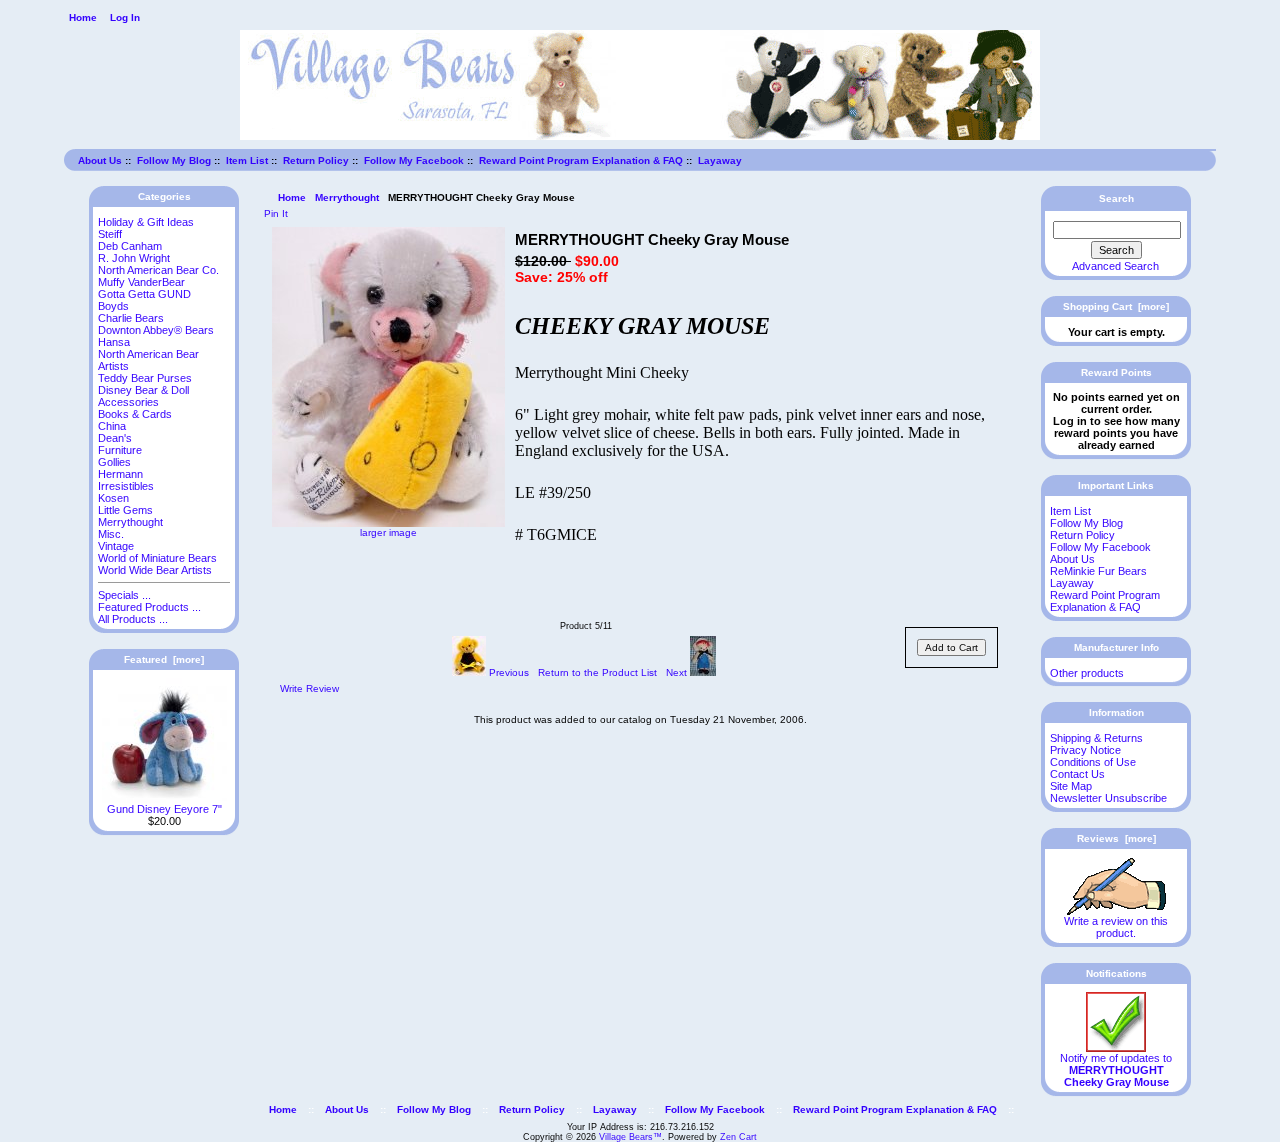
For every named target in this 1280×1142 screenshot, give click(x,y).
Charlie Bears (131, 318)
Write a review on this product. (1116, 927)
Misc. (111, 534)
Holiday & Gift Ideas (146, 222)
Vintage (116, 546)
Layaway (720, 160)
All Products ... (133, 619)
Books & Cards (135, 414)
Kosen (113, 498)
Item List (247, 160)
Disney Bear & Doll (143, 390)
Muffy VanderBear (141, 282)
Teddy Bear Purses (145, 378)
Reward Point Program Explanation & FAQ (581, 160)
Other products (1087, 673)
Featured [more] (164, 659)
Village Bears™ (630, 1137)
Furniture (120, 450)
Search (1116, 198)
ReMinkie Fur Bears (1098, 571)
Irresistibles (126, 486)
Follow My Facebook (414, 160)
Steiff (110, 234)
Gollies (114, 462)
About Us (100, 160)
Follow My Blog (174, 160)
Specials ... (124, 595)
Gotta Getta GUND (144, 294)
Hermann (120, 474)
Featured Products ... (149, 607)
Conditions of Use (1093, 762)
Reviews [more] (1116, 838)
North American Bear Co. (158, 270)
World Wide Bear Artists (155, 570)
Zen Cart (738, 1137)
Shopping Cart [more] (1116, 306)
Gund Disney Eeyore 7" (164, 809)
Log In (125, 17)
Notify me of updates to (1116, 1070)
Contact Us (1077, 774)
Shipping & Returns (1096, 738)
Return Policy (316, 160)
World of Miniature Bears (157, 558)
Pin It (276, 213)
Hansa (114, 342)
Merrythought (347, 197)
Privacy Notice (1085, 750)
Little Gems (125, 510)
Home (83, 17)
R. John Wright (134, 258)
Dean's (115, 438)
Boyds (113, 306)
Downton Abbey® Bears (156, 330)
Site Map (1071, 786)
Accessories (128, 402)
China (112, 426)
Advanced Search (1115, 266)
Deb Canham (130, 246)
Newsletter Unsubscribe (1108, 798)
